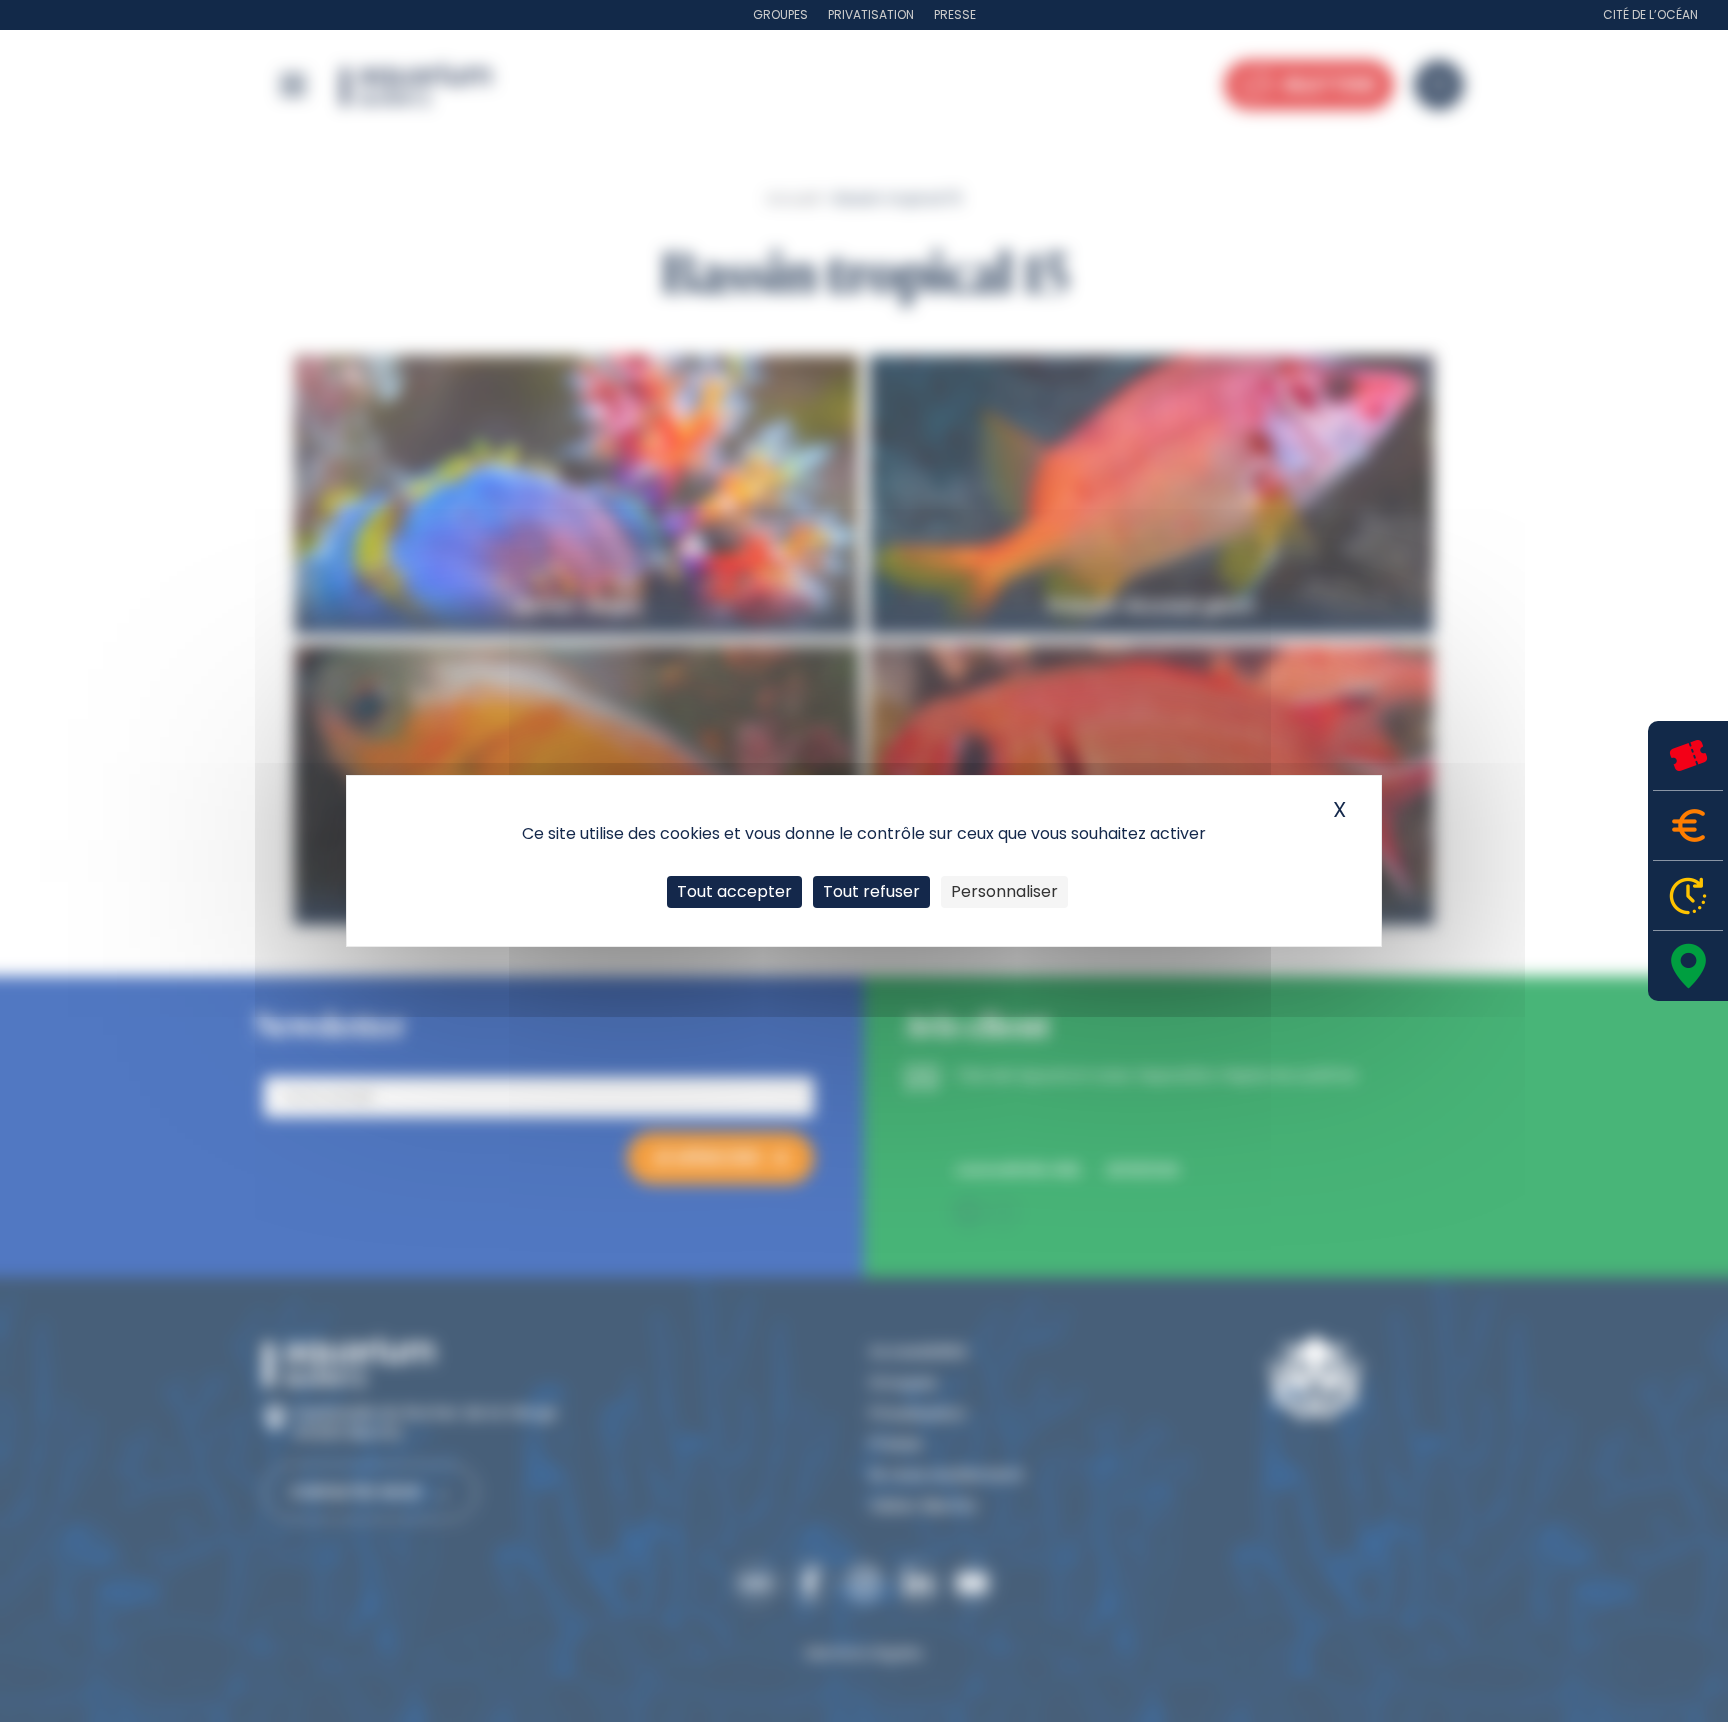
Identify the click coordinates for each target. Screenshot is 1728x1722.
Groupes (780, 14)
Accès (1688, 966)
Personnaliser (1004, 891)
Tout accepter (734, 891)
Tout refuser (871, 891)
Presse (955, 14)
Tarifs (1688, 825)
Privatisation (871, 14)
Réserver (1688, 755)
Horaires (1688, 895)
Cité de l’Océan (1650, 14)
